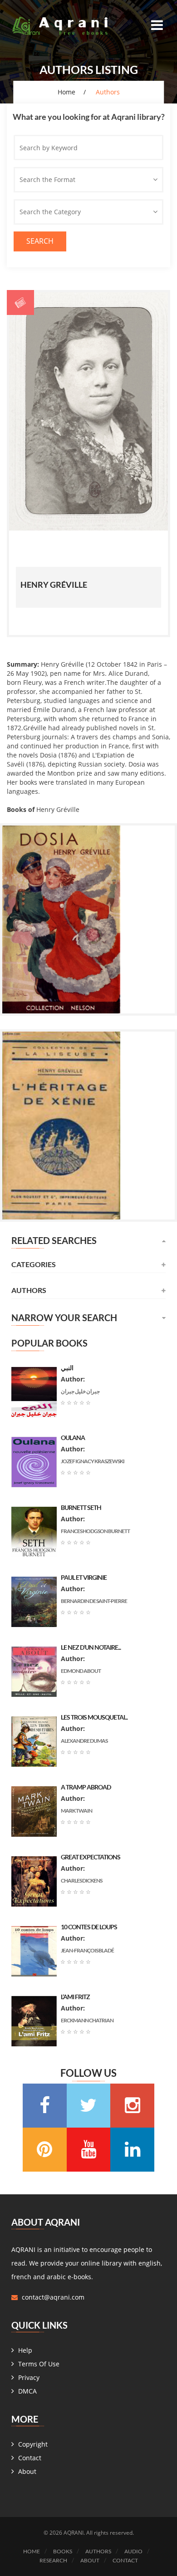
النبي (67, 1368)
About (27, 2471)
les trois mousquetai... (94, 1717)
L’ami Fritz (75, 1997)
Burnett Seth (81, 1507)
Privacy (29, 2377)
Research (53, 2560)
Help (25, 2350)
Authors (98, 2551)
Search (40, 241)
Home (66, 92)
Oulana (73, 1438)
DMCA (27, 2391)
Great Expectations (91, 1857)
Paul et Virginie (84, 1577)
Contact (30, 2458)
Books (63, 2551)
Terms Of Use (39, 2364)
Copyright (33, 2444)
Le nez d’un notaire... (91, 1647)
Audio (133, 2551)
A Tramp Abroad (86, 1787)
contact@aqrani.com (53, 2297)
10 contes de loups (89, 1927)
